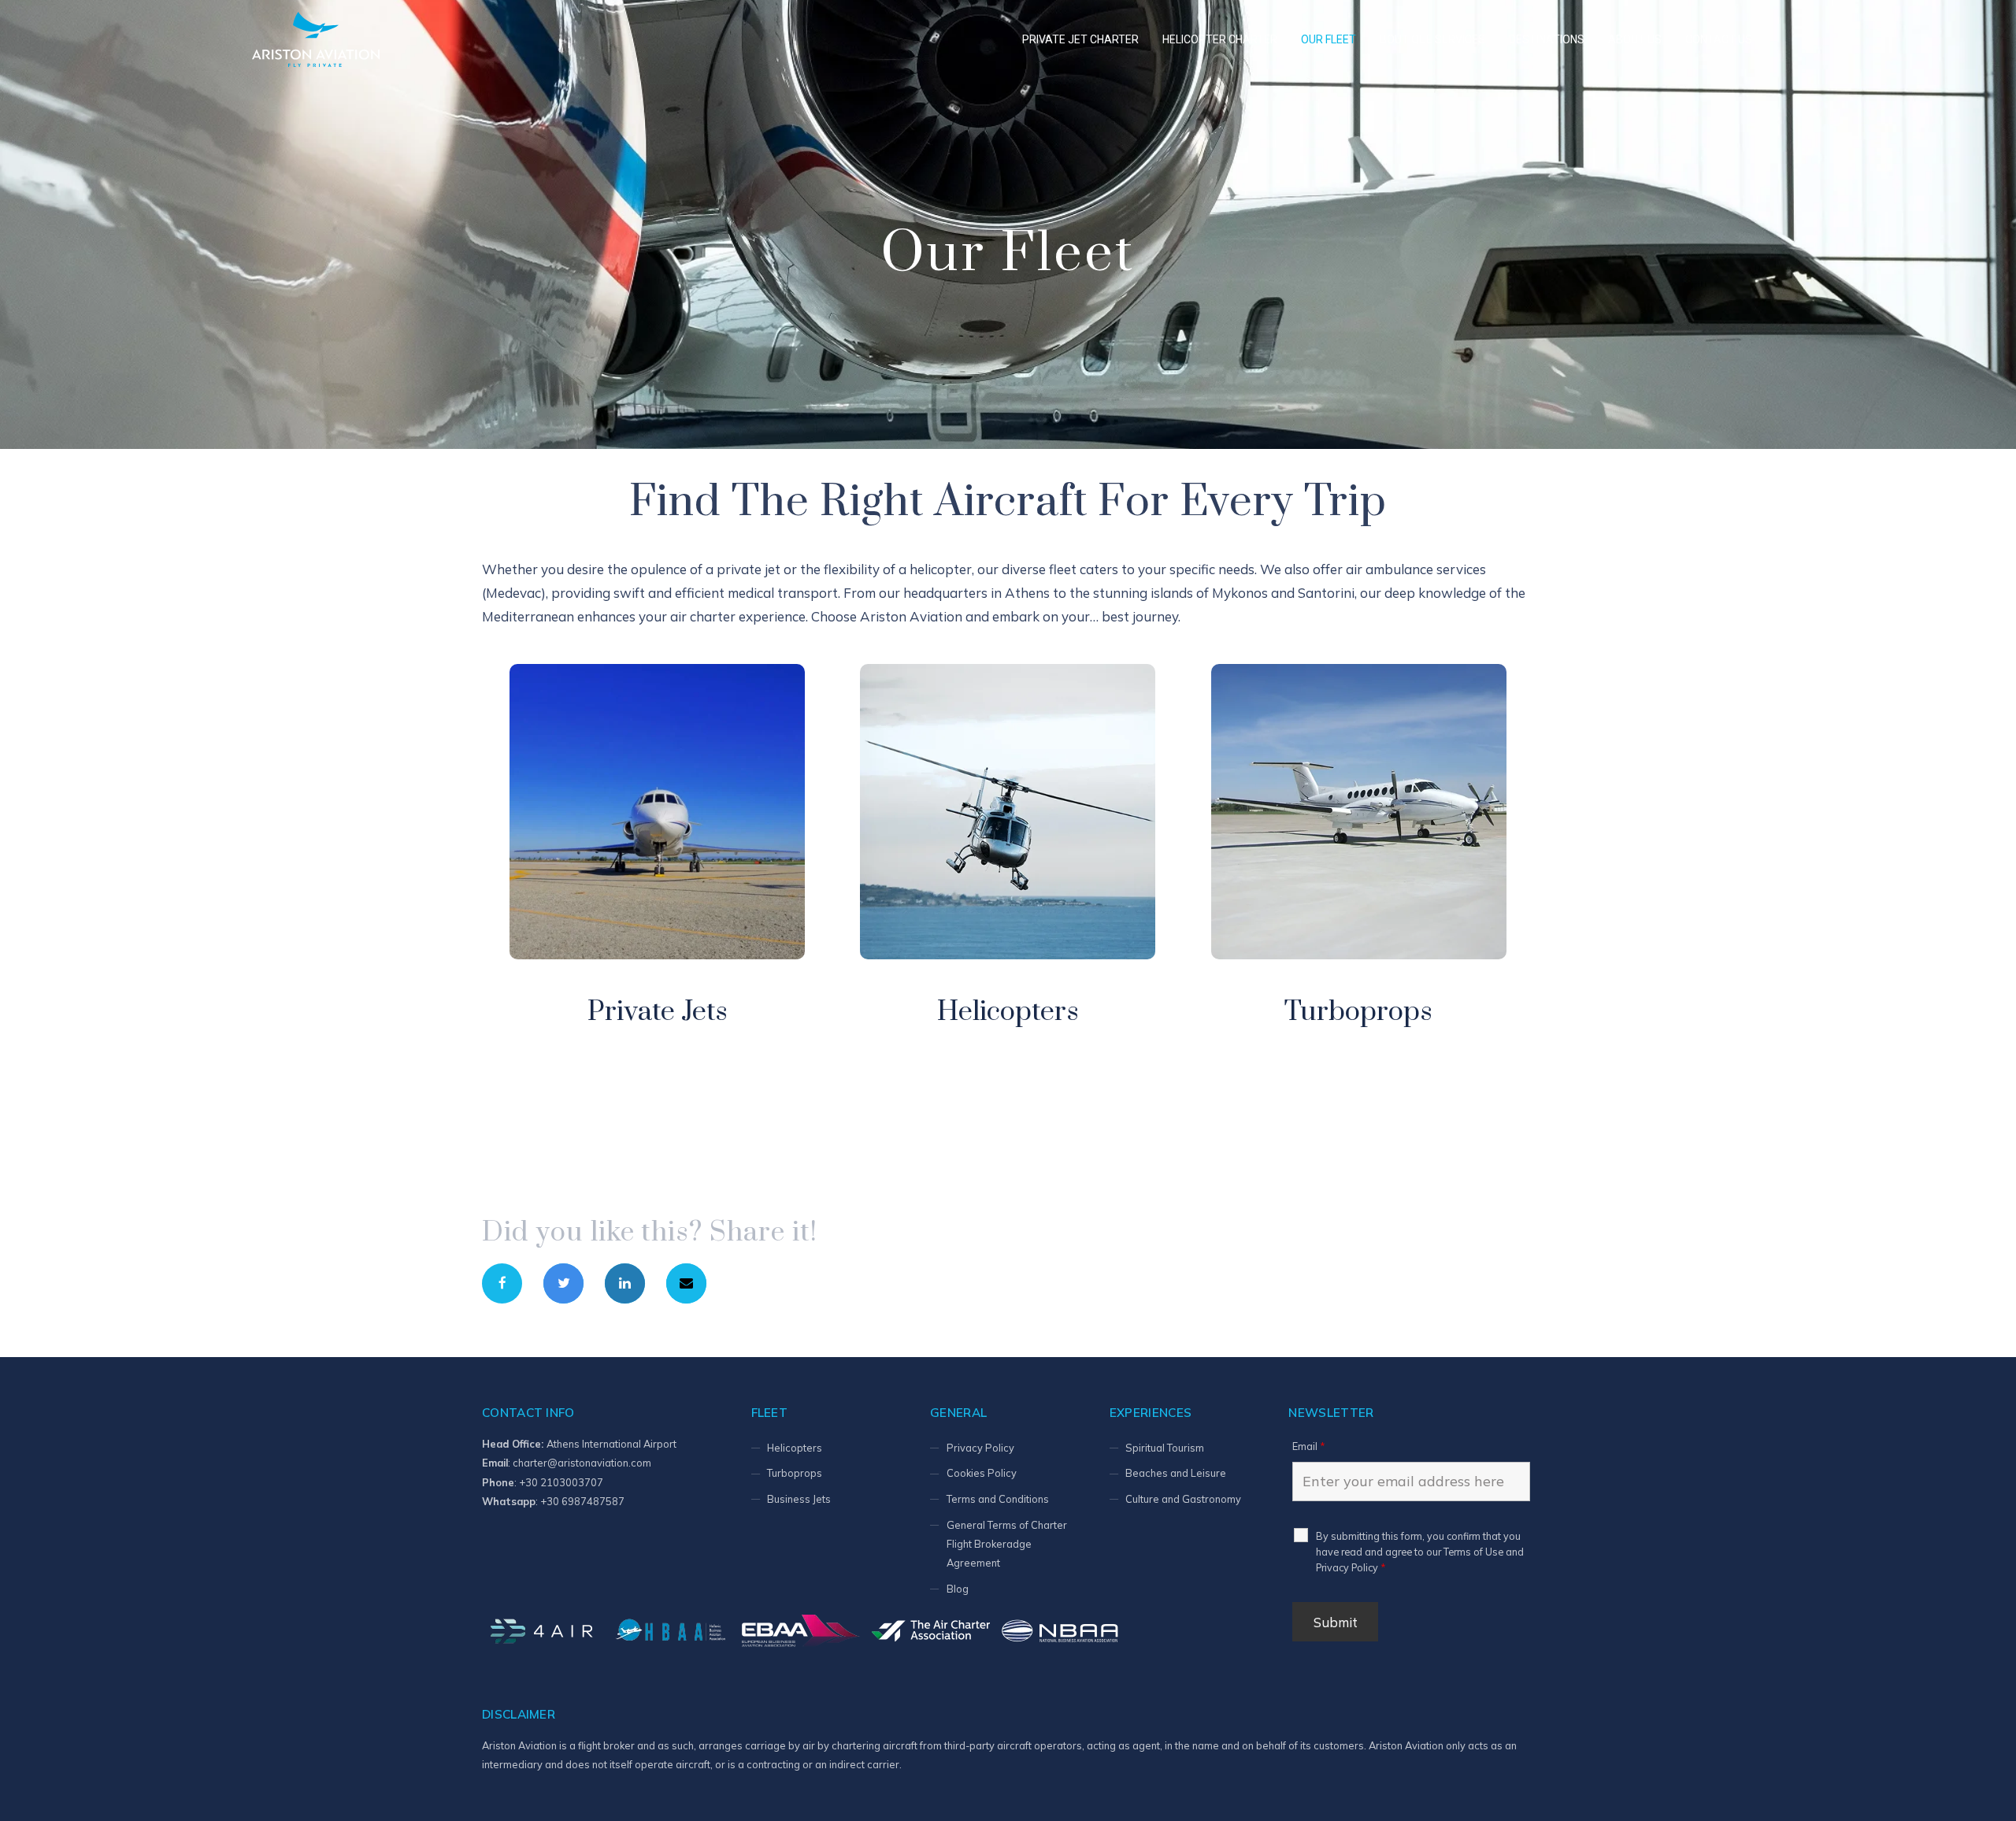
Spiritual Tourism (1165, 1448)
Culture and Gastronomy (1183, 1499)
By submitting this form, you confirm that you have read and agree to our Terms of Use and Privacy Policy (1420, 1552)
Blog (958, 1589)
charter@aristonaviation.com (582, 1463)
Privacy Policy (980, 1448)
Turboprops (1358, 1012)
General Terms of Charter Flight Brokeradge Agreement (1007, 1544)
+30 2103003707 (561, 1482)
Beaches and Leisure (1176, 1473)
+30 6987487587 (582, 1501)
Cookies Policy (982, 1473)
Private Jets (658, 1012)
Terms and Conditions (998, 1499)
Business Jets (799, 1499)
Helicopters (1008, 1012)
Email (1308, 1446)
